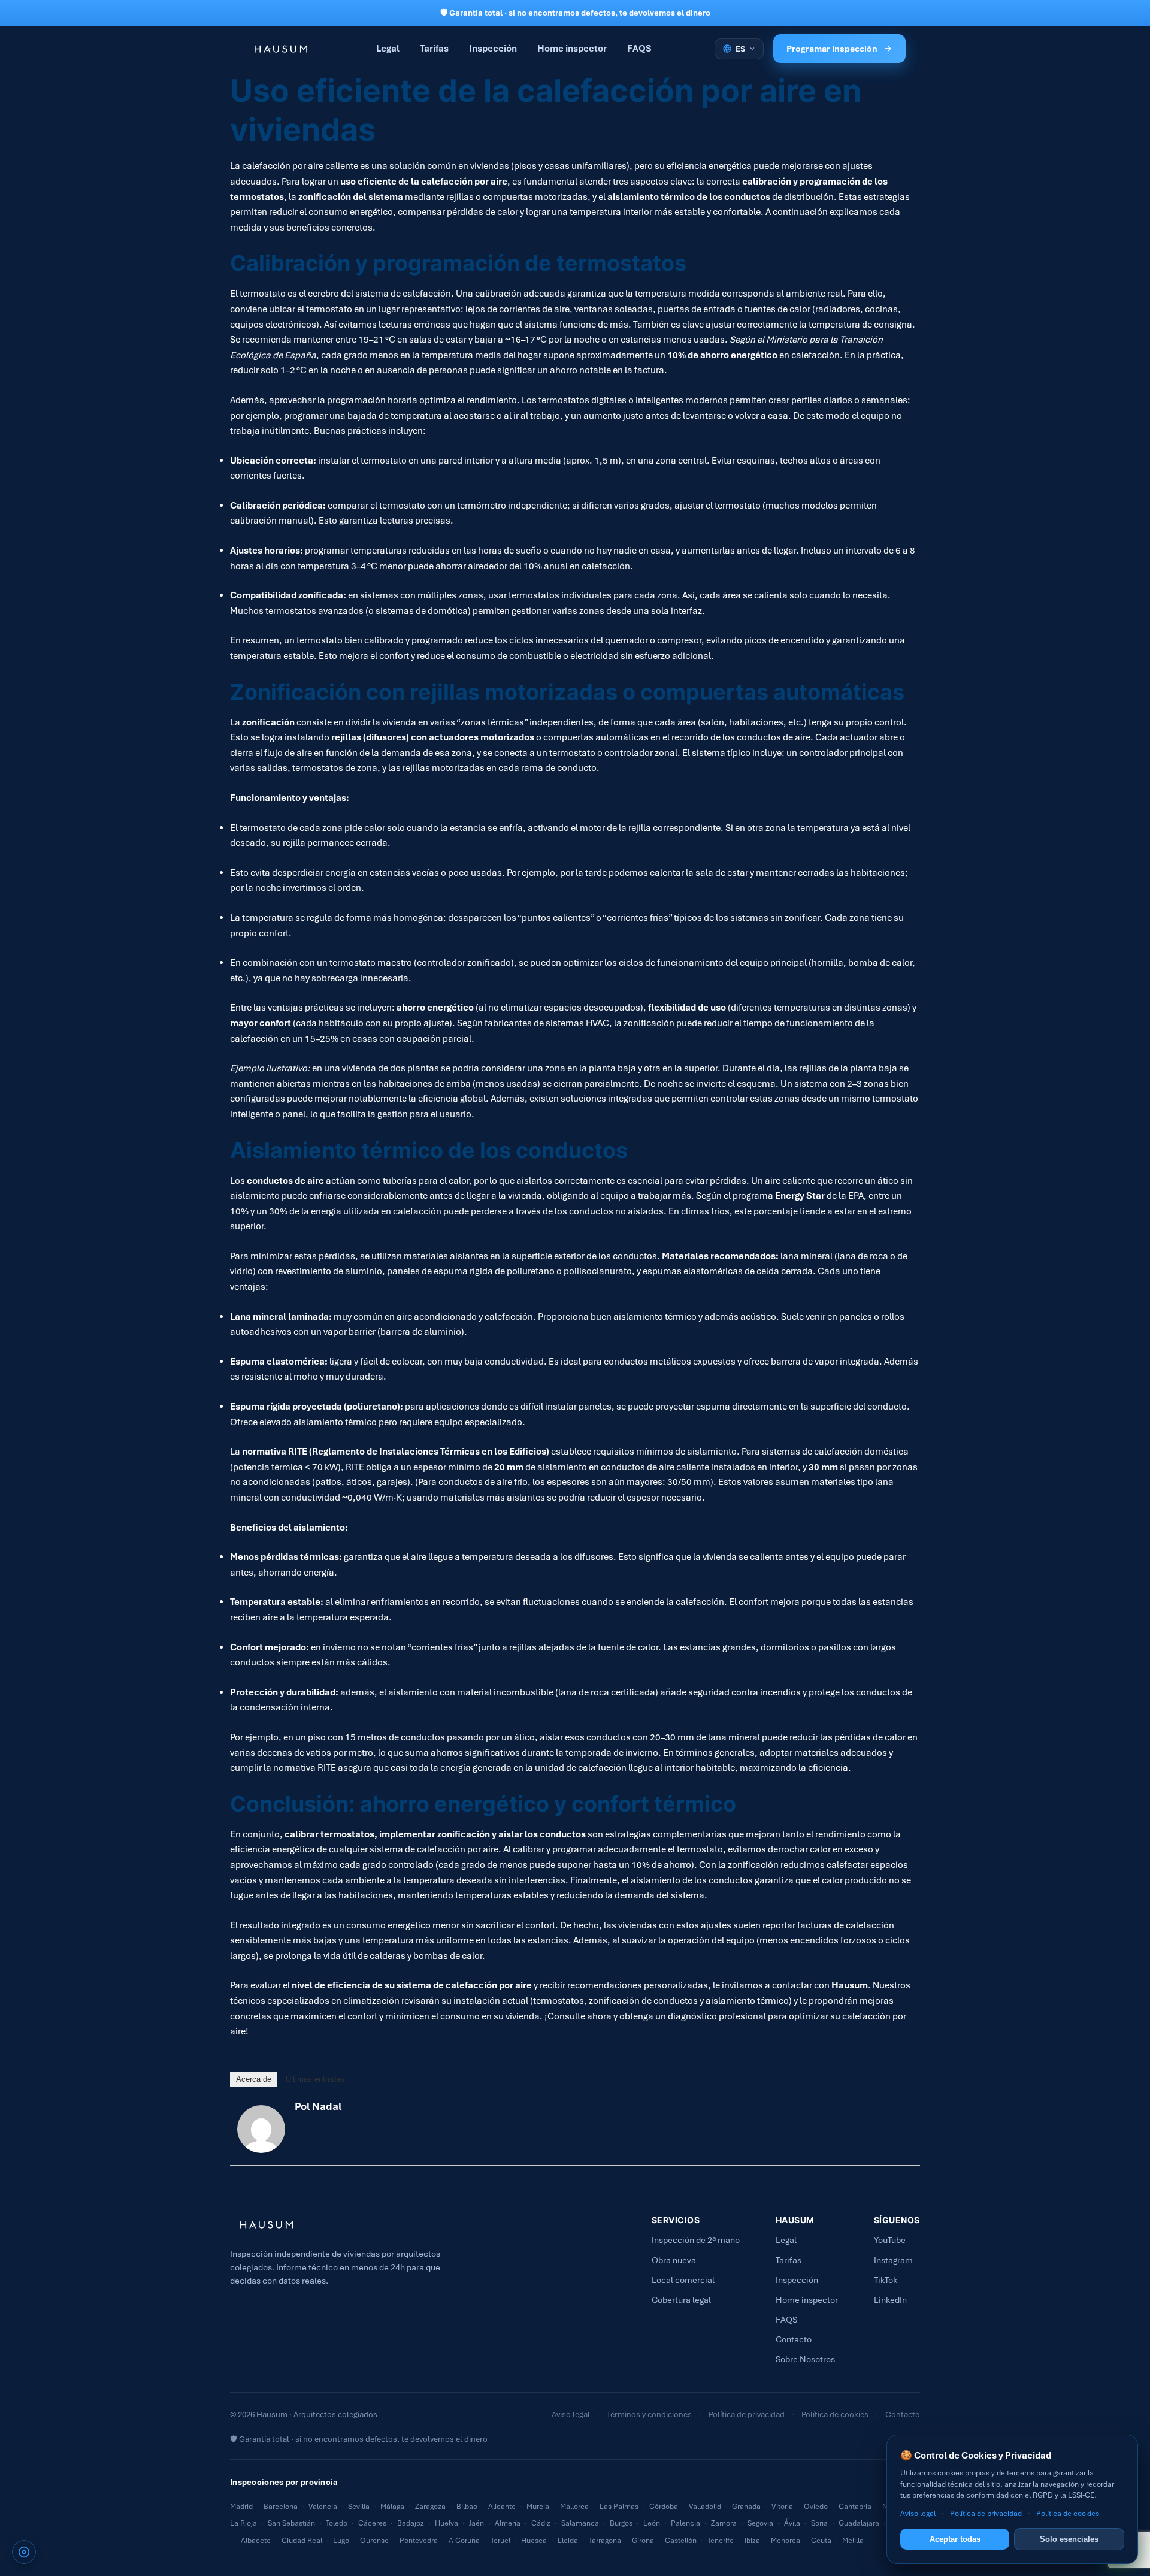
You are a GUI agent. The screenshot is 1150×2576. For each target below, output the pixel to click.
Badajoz (411, 2523)
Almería (508, 2523)
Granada (746, 2507)
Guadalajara (859, 2523)
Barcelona (281, 2507)
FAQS (639, 48)
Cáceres (372, 2523)
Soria (819, 2523)
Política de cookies (835, 2415)
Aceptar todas (955, 2539)
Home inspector (572, 48)
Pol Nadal (318, 2106)
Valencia (323, 2507)
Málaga (392, 2507)
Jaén (476, 2523)
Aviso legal (571, 2415)
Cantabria (855, 2507)
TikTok (886, 2280)
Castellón (681, 2541)
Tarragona (605, 2541)
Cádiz (541, 2523)
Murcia (538, 2507)
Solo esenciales (1069, 2539)
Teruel (500, 2541)
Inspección (493, 48)
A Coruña (464, 2541)
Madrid (241, 2507)
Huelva (447, 2523)
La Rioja (243, 2523)
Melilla (853, 2541)
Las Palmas (619, 2507)
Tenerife (721, 2541)
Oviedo (816, 2507)
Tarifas (434, 48)
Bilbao (467, 2507)
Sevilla (359, 2507)
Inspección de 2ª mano (696, 2240)
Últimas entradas (315, 2079)
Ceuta (821, 2541)
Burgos (621, 2523)
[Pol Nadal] (261, 2129)
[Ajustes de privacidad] (24, 2552)
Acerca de (254, 2079)
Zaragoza (430, 2507)
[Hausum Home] (279, 49)
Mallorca (574, 2507)
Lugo (341, 2541)
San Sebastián (291, 2523)
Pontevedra (419, 2541)
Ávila (792, 2523)
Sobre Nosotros (805, 2359)
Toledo (337, 2523)
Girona (643, 2541)
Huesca (534, 2541)
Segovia (760, 2523)
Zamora (724, 2523)
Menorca (786, 2541)
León (652, 2523)
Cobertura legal (681, 2300)
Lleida (568, 2541)
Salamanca (580, 2523)
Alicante (502, 2507)
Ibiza (752, 2541)
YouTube (890, 2240)
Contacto (794, 2339)
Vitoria (782, 2507)
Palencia (686, 2523)
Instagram (893, 2260)
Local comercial (683, 2280)
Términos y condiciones (649, 2415)
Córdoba (664, 2507)
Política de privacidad (747, 2415)
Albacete (256, 2541)
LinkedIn (890, 2300)
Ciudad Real (302, 2541)
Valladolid (705, 2507)
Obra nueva (674, 2260)
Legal (388, 48)
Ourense (374, 2541)
